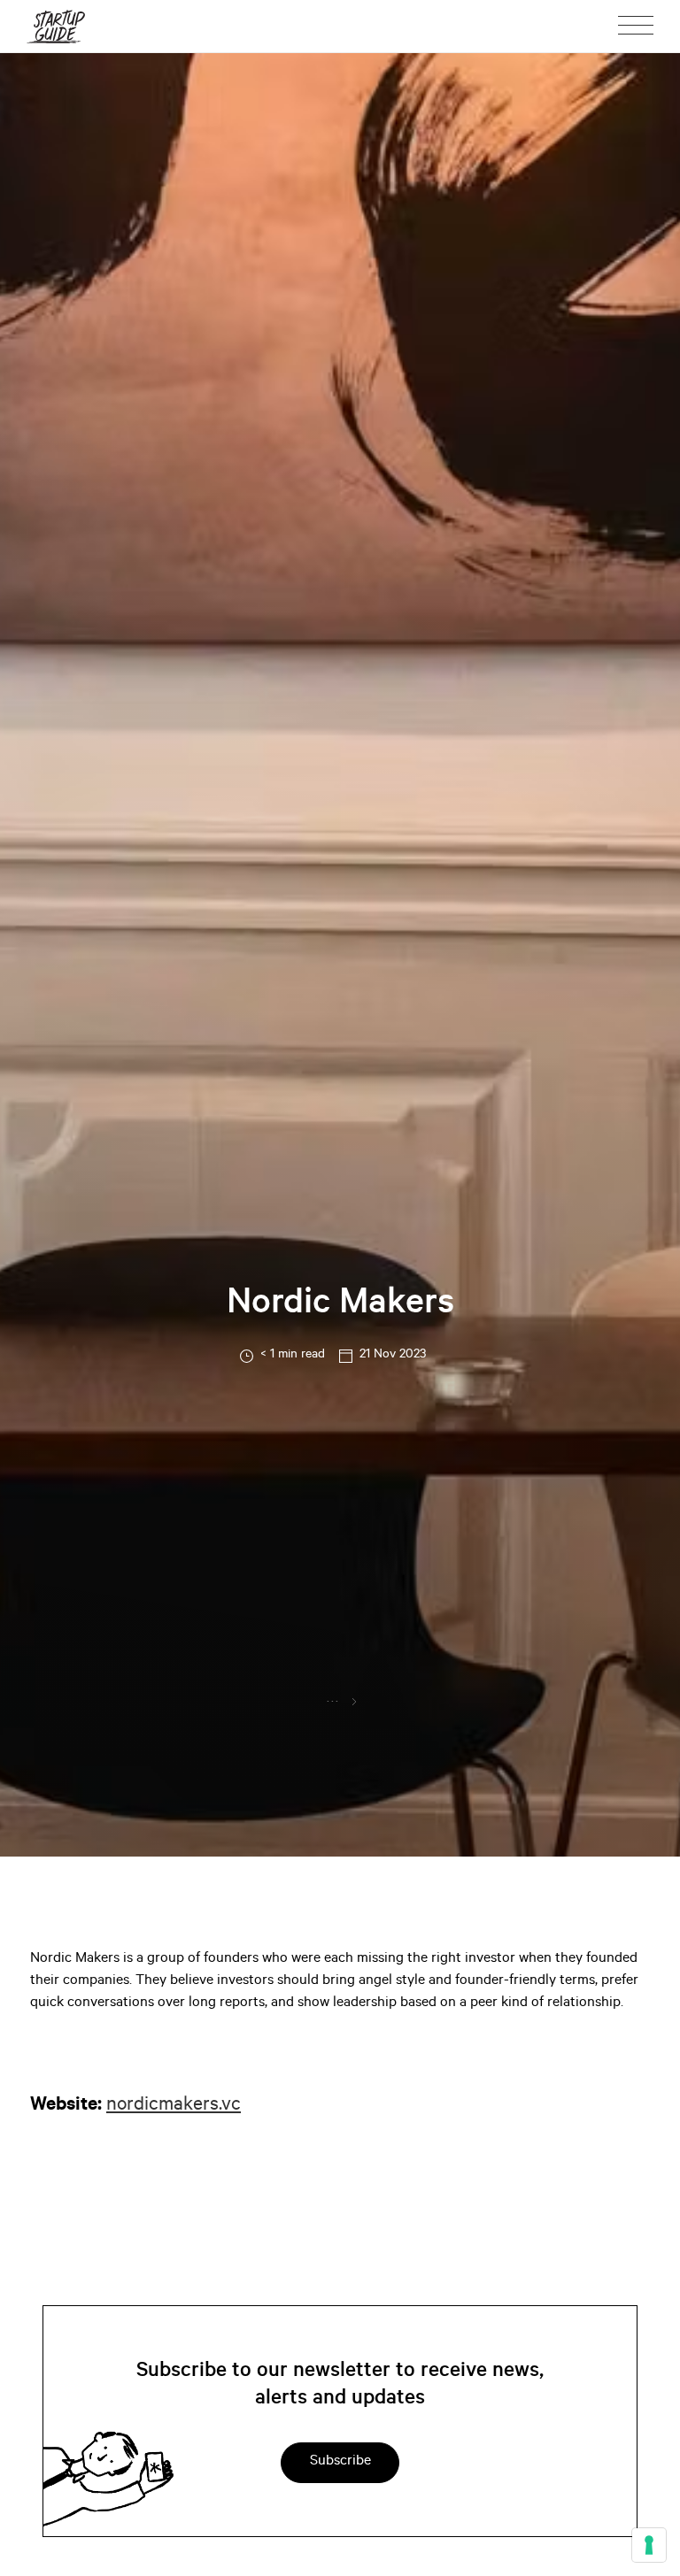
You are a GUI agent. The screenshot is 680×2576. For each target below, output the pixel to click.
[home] (56, 26)
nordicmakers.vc (174, 2106)
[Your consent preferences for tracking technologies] (649, 2545)
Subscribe (340, 2462)
